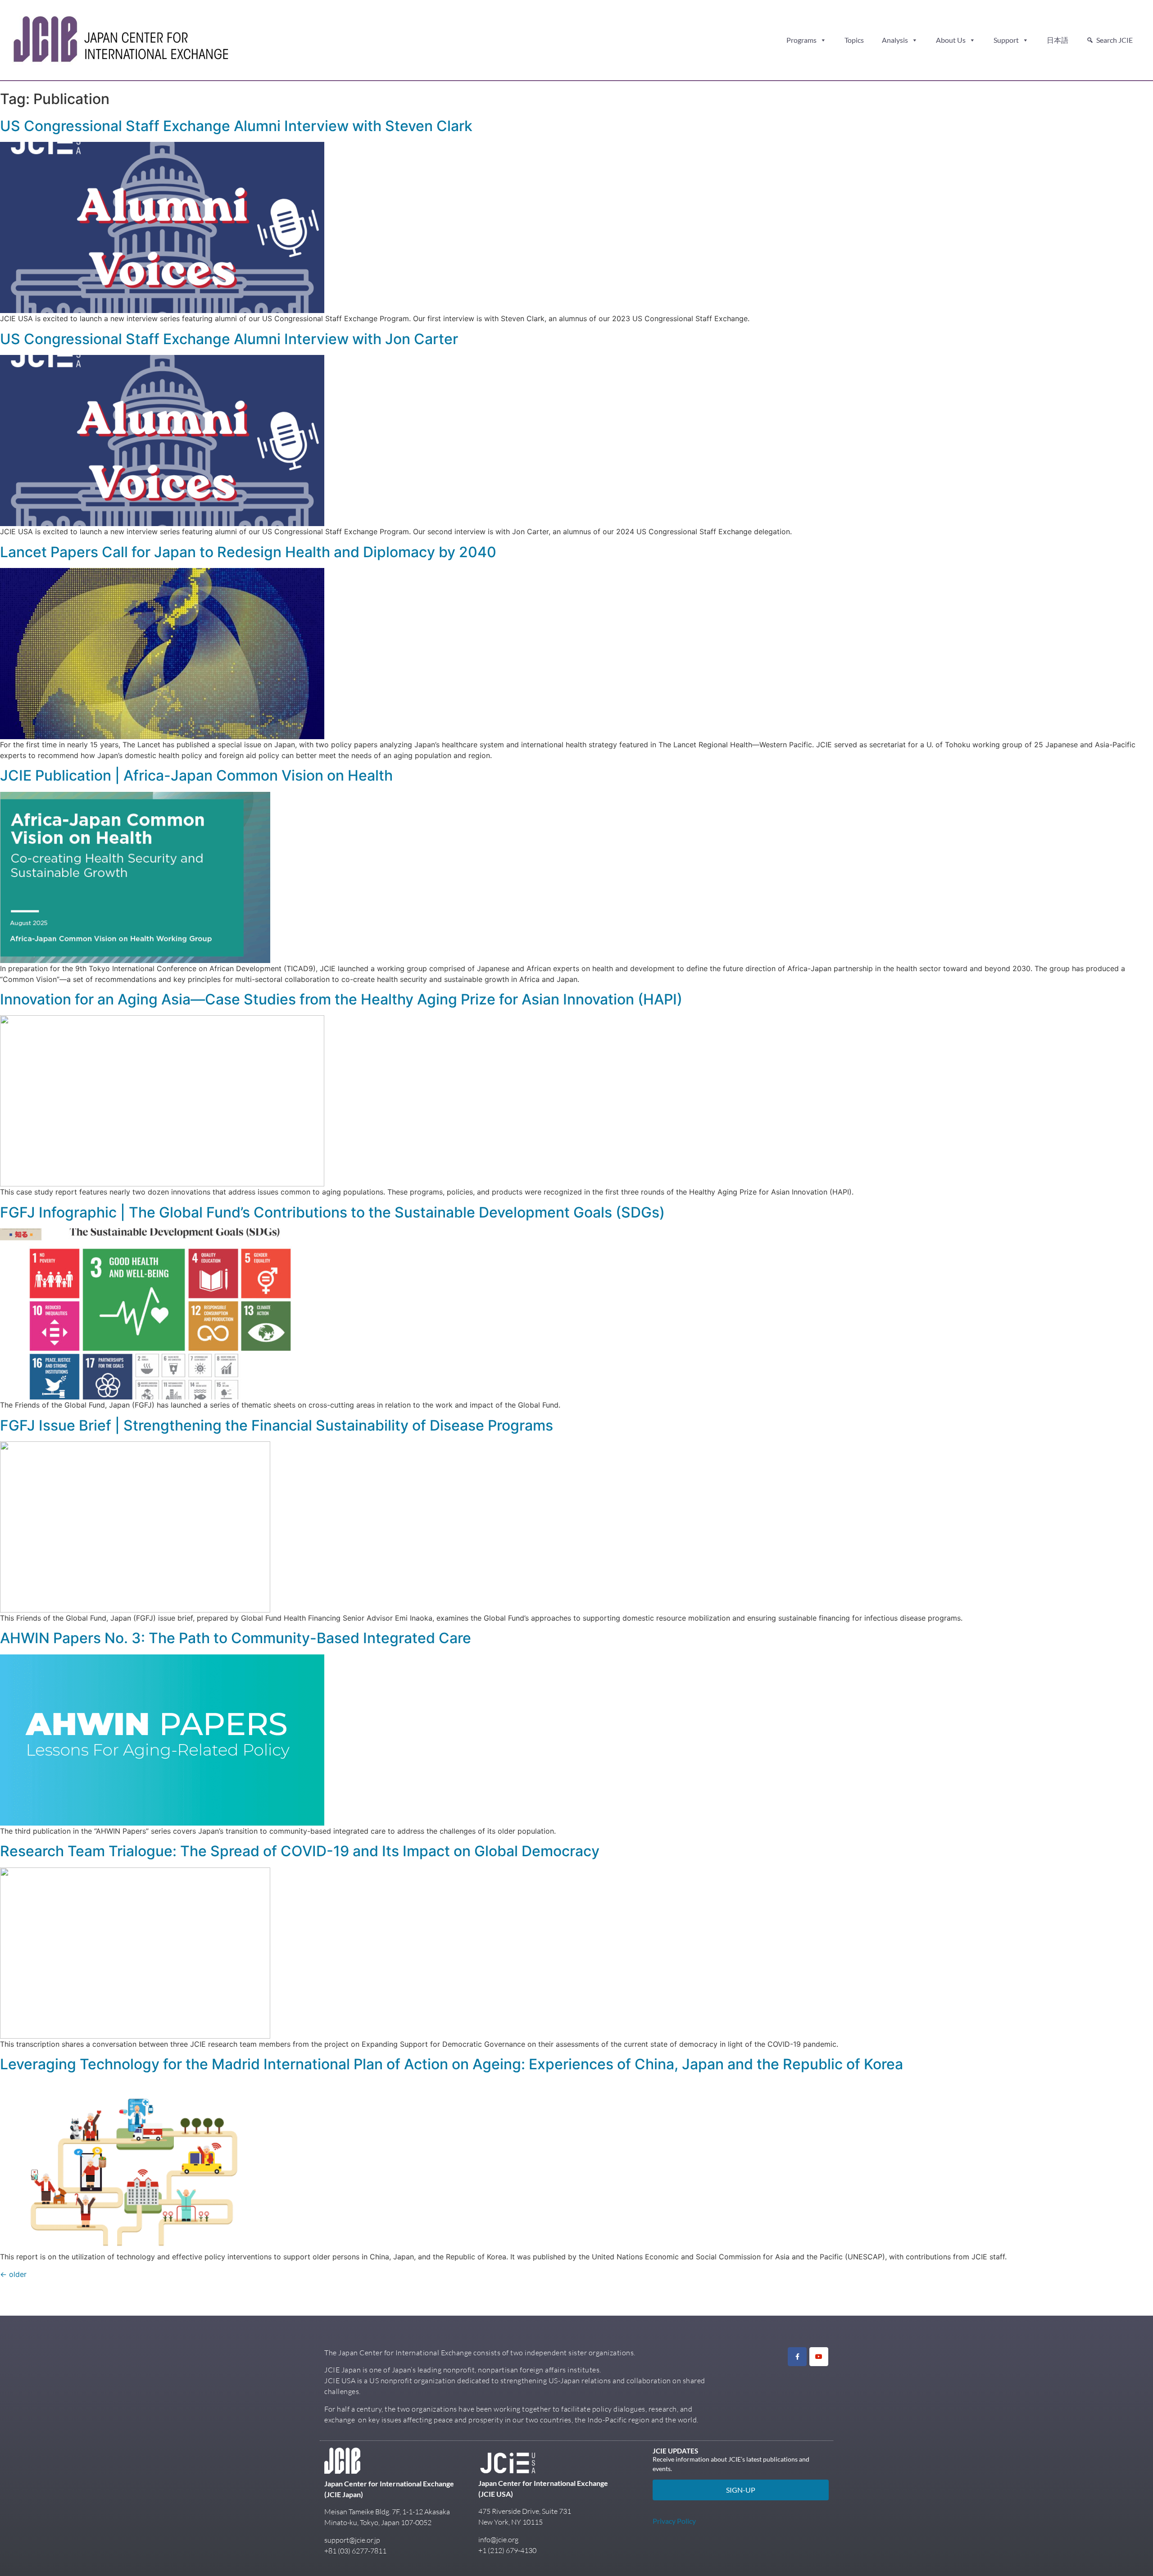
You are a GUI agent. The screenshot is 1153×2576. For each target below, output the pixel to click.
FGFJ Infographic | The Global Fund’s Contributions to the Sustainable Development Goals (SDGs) (332, 1212)
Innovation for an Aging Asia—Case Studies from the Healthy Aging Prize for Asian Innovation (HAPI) (341, 999)
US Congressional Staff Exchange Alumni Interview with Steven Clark (236, 126)
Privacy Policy (674, 2521)
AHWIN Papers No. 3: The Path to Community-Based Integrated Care (236, 1638)
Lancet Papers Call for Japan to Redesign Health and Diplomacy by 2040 (248, 552)
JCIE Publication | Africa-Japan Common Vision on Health (196, 775)
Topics (854, 40)
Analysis (895, 40)
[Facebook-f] (797, 2357)
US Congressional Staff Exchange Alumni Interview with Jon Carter (229, 339)
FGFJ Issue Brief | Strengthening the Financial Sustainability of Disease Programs (277, 1425)
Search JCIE (1114, 40)
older (13, 2274)
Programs (801, 40)
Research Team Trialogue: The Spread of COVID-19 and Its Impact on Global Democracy (300, 1851)
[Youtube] (819, 2357)
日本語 (1058, 40)
